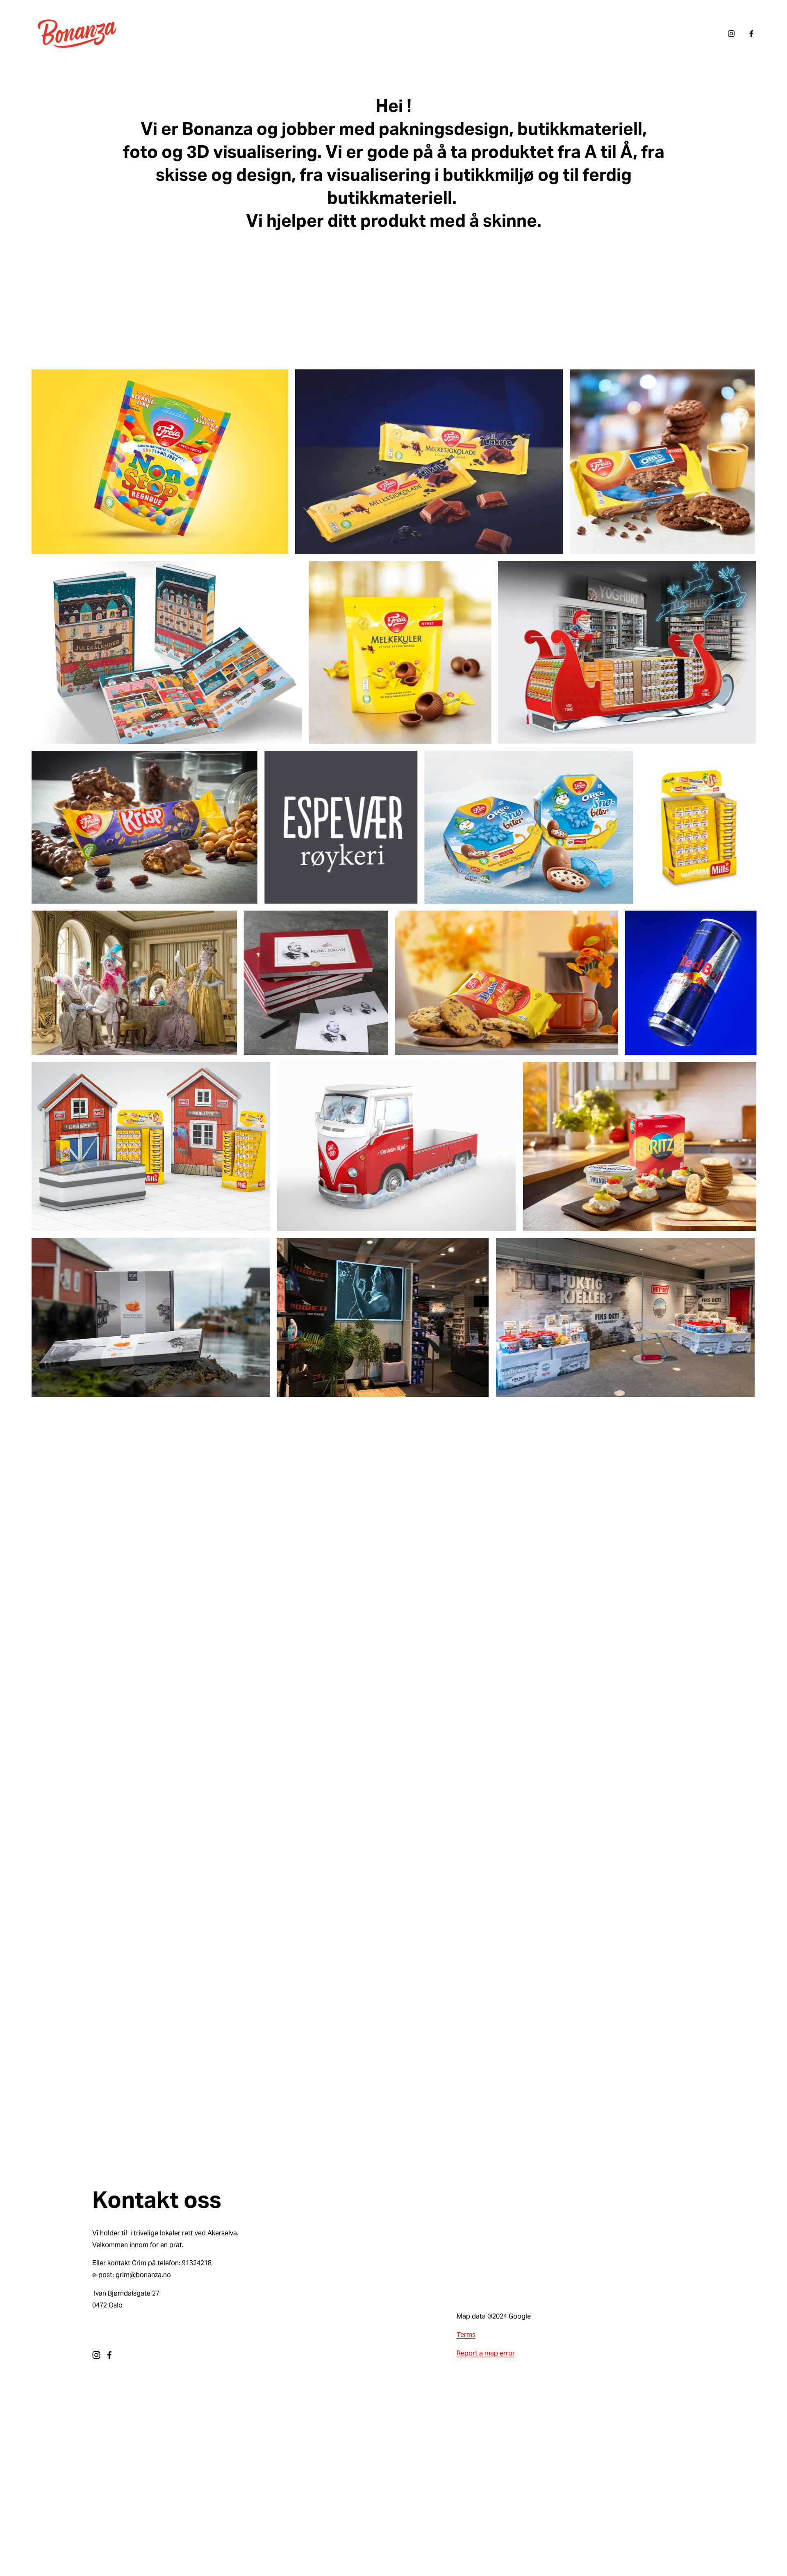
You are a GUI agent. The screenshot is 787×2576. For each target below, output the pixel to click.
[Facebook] (751, 34)
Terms (466, 2335)
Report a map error (486, 2353)
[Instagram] (731, 34)
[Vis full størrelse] (160, 462)
